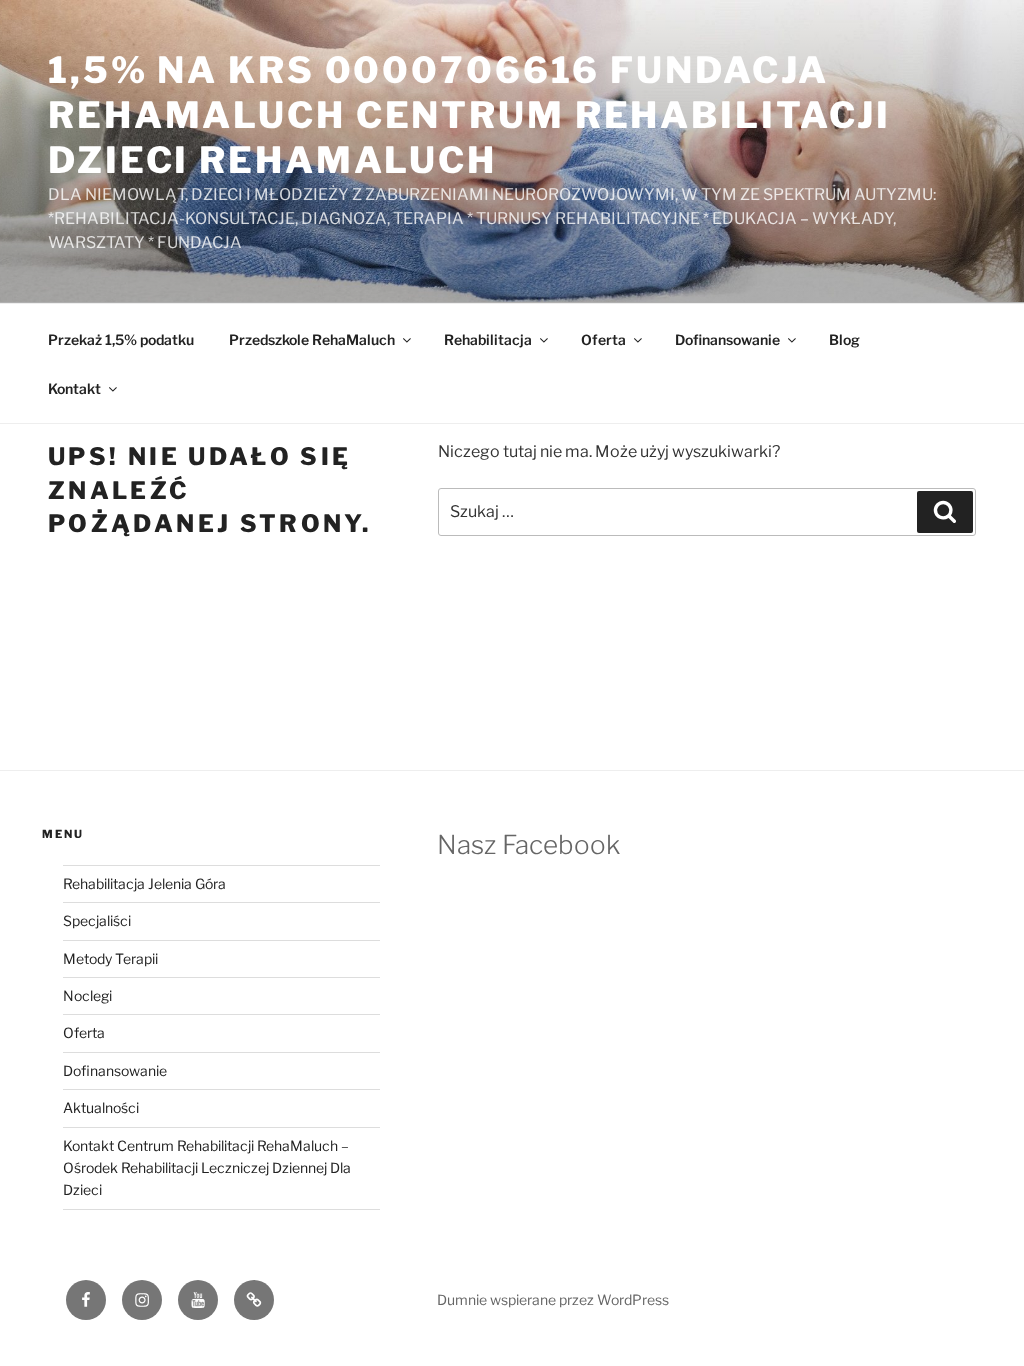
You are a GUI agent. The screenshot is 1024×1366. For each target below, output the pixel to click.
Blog (844, 339)
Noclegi (87, 995)
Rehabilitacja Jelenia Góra (144, 883)
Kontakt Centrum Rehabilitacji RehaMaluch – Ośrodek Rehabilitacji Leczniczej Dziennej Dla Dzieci (207, 1168)
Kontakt (74, 388)
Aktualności (101, 1107)
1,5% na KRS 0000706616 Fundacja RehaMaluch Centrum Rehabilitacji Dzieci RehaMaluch (469, 115)
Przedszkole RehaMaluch (312, 339)
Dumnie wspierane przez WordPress (553, 1299)
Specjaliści (97, 920)
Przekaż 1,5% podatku (121, 339)
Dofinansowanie (727, 339)
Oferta (603, 339)
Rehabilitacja (488, 339)
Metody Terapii (110, 958)
